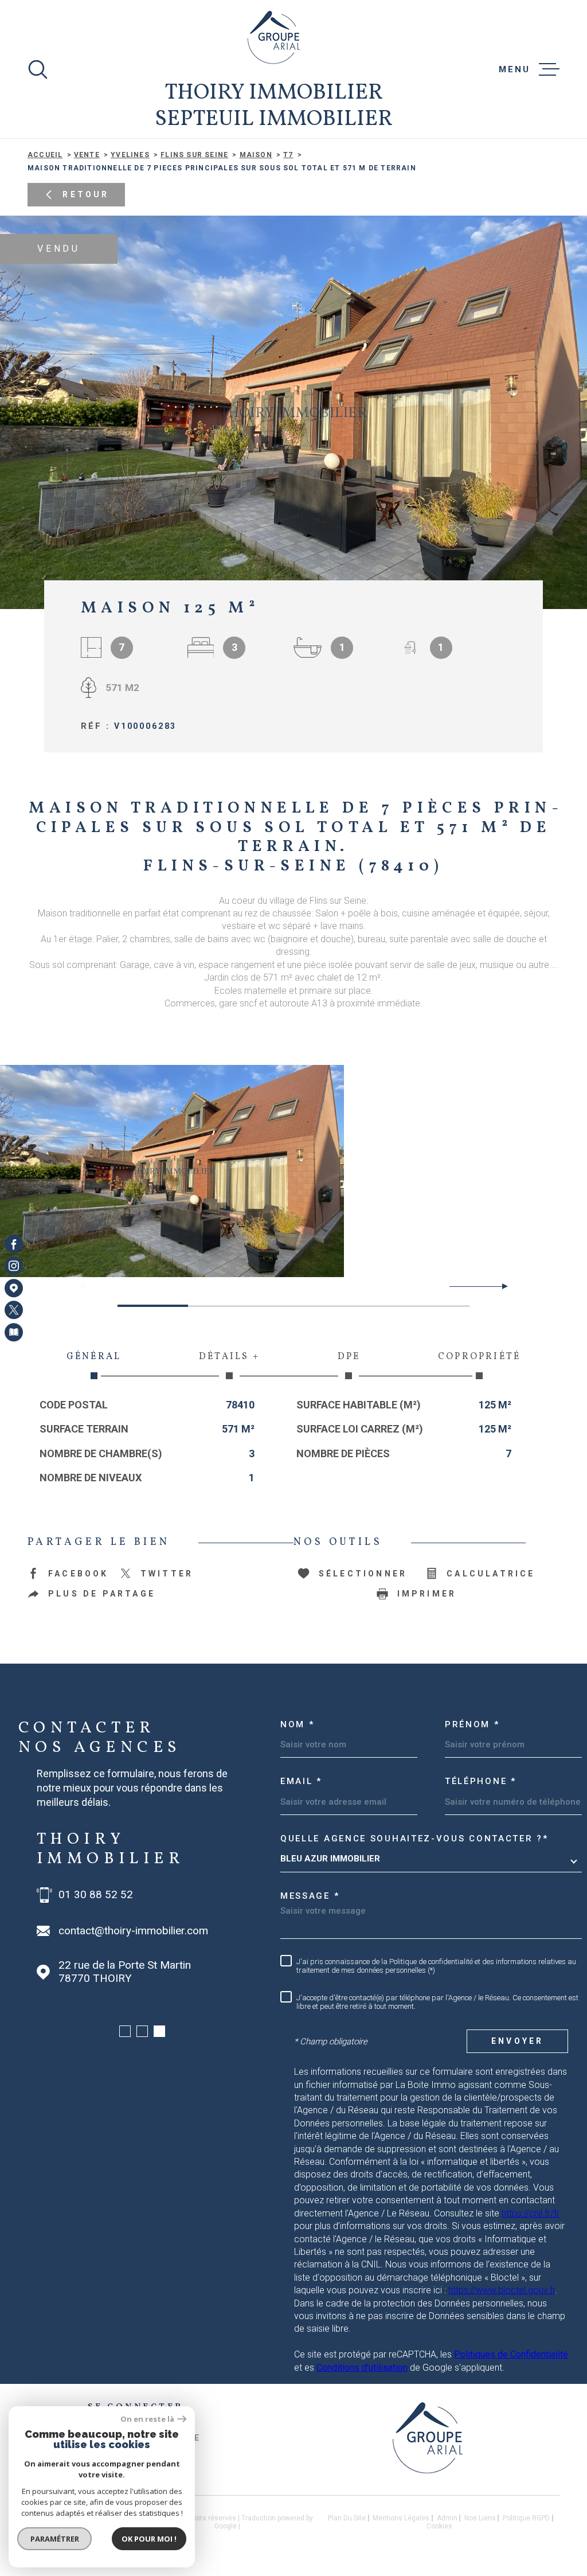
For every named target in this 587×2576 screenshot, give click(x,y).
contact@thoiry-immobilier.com (133, 1931)
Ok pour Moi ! (149, 2539)
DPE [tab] (349, 1357)
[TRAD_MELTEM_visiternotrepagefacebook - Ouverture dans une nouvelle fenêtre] (14, 1244)
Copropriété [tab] (479, 1357)
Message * (310, 1896)
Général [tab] (94, 1357)
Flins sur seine (194, 155)
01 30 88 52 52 (96, 1895)
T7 (288, 155)
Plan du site (347, 2518)
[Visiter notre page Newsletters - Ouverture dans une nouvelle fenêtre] (14, 1332)
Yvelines (130, 155)
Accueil (45, 155)
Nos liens (480, 2518)
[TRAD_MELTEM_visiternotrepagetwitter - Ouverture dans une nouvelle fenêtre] (14, 1310)
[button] (500, 1286)
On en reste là (147, 2419)
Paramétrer (55, 2539)
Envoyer (517, 2041)
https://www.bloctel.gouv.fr (502, 2290)
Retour (86, 194)
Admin (447, 2518)
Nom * (298, 1724)
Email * (301, 1781)
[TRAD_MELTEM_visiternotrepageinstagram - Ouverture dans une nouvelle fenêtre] (14, 1266)
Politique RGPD (526, 2518)
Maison (256, 155)
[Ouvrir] (38, 69)
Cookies (439, 2526)
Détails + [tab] (229, 1357)
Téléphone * (481, 1781)
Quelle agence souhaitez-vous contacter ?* (414, 1839)
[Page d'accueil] (274, 37)
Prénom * (472, 1724)
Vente (87, 155)
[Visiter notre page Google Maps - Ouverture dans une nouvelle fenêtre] (14, 1288)
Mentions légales (401, 2518)
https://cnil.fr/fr (531, 2213)
